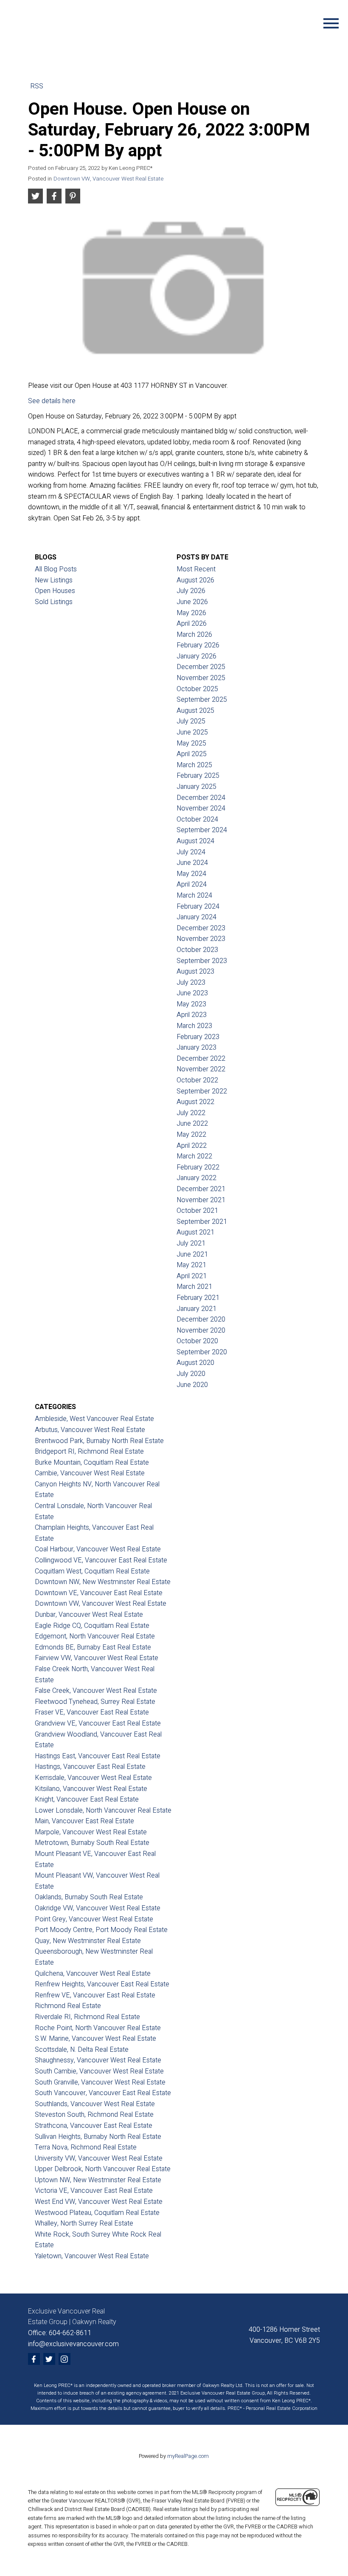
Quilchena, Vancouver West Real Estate (93, 1974)
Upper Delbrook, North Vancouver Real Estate (103, 2169)
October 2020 (197, 1341)
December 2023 (201, 928)
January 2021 (196, 1309)
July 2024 (191, 852)
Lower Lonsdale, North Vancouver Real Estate (103, 1811)
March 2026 (194, 635)
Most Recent (196, 569)
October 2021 (197, 1211)
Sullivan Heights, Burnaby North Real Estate (98, 2137)
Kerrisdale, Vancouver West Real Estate (93, 1778)
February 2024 (198, 907)
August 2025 (195, 711)
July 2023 (191, 983)
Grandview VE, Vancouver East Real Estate (98, 1723)
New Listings (54, 580)
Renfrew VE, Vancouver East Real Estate (95, 1995)
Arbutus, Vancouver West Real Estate (90, 1430)
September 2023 (202, 961)
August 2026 (195, 580)
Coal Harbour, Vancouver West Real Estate (98, 1549)
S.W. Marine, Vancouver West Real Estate (95, 2039)
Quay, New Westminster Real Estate (88, 1941)
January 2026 (196, 656)
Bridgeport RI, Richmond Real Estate (89, 1452)
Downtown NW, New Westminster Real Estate (103, 1582)
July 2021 (191, 1243)
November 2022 (201, 1069)
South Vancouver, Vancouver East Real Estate (103, 2093)
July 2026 (191, 591)
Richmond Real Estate (68, 2006)
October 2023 (197, 950)
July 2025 (191, 721)
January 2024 (196, 917)
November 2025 (201, 678)
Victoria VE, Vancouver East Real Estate (94, 2191)
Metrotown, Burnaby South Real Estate (92, 1843)
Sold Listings (54, 602)
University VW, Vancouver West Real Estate (99, 2158)
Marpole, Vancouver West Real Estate (91, 1832)
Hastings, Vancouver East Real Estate (90, 1767)
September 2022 (202, 1091)
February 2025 (198, 776)
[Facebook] (34, 2359)
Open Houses (55, 591)
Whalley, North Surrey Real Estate (84, 2223)
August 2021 (195, 1232)
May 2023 (191, 1004)
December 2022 (201, 1059)
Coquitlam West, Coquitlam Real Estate (92, 1571)
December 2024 (201, 798)
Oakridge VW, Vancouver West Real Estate (98, 1908)
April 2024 (192, 884)
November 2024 (201, 808)
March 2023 (194, 1026)
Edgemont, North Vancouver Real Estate (95, 1636)
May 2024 (191, 874)
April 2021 (192, 1276)
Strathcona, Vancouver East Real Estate (94, 2126)
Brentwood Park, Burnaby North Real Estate (99, 1441)
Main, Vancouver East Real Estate (84, 1821)
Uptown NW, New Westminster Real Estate (98, 2180)
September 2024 (202, 830)
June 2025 (192, 732)
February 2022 (198, 1167)
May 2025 (191, 743)
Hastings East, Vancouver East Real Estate (98, 1756)
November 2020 (201, 1330)
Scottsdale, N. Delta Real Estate (82, 2050)
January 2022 (196, 1178)
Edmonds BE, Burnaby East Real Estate (93, 1647)
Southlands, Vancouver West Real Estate (95, 2104)
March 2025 (194, 765)
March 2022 (194, 1156)
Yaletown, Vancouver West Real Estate (92, 2256)
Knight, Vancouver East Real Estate (87, 1799)
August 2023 (195, 972)
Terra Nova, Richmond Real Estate (86, 2147)
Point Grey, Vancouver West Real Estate (94, 1919)
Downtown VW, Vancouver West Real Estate (108, 179)
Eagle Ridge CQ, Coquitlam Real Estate (92, 1626)
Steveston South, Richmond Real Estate (94, 2115)
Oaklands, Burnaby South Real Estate (89, 1897)
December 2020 (201, 1319)
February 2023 (198, 1037)
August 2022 (195, 1102)
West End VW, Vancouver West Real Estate (99, 2202)
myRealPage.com (188, 2456)
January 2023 (196, 1048)
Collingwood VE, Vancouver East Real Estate (101, 1560)
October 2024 (197, 819)
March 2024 (194, 895)
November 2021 (201, 1200)
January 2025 (196, 787)
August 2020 (195, 1363)
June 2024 (192, 863)
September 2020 (202, 1352)
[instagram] (65, 2359)
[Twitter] (49, 2359)
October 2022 (197, 1080)
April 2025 (192, 754)
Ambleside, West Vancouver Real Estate (94, 1419)
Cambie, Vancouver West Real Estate (90, 1473)
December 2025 (201, 667)
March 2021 (194, 1287)
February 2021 (198, 1298)
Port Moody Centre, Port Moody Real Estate (101, 1930)
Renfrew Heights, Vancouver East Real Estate (102, 1984)
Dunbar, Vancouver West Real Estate (89, 1615)
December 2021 (201, 1189)
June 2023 (192, 993)
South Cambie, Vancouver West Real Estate (99, 2071)
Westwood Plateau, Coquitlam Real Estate (97, 2213)
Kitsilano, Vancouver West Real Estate (91, 1789)
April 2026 (192, 624)
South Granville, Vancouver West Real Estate (100, 2082)
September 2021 (202, 1222)
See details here (52, 401)
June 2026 (192, 602)
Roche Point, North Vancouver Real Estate (98, 2028)
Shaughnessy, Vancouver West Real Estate (98, 2060)
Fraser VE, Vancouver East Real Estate (92, 1712)
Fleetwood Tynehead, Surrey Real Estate (95, 1702)
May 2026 (191, 613)
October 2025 (197, 689)
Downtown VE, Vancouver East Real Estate (99, 1593)
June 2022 (192, 1124)
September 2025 (202, 700)
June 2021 (192, 1254)
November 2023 (201, 939)
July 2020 (191, 1374)
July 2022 (191, 1113)
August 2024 (195, 841)
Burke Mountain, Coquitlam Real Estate (92, 1463)
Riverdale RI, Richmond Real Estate (87, 2017)
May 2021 (191, 1265)
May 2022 (191, 1135)
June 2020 (192, 1385)
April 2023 (192, 1015)
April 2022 (192, 1146)
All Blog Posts (56, 569)
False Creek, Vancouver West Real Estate (96, 1691)
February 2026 (198, 645)
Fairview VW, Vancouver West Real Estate (97, 1658)
